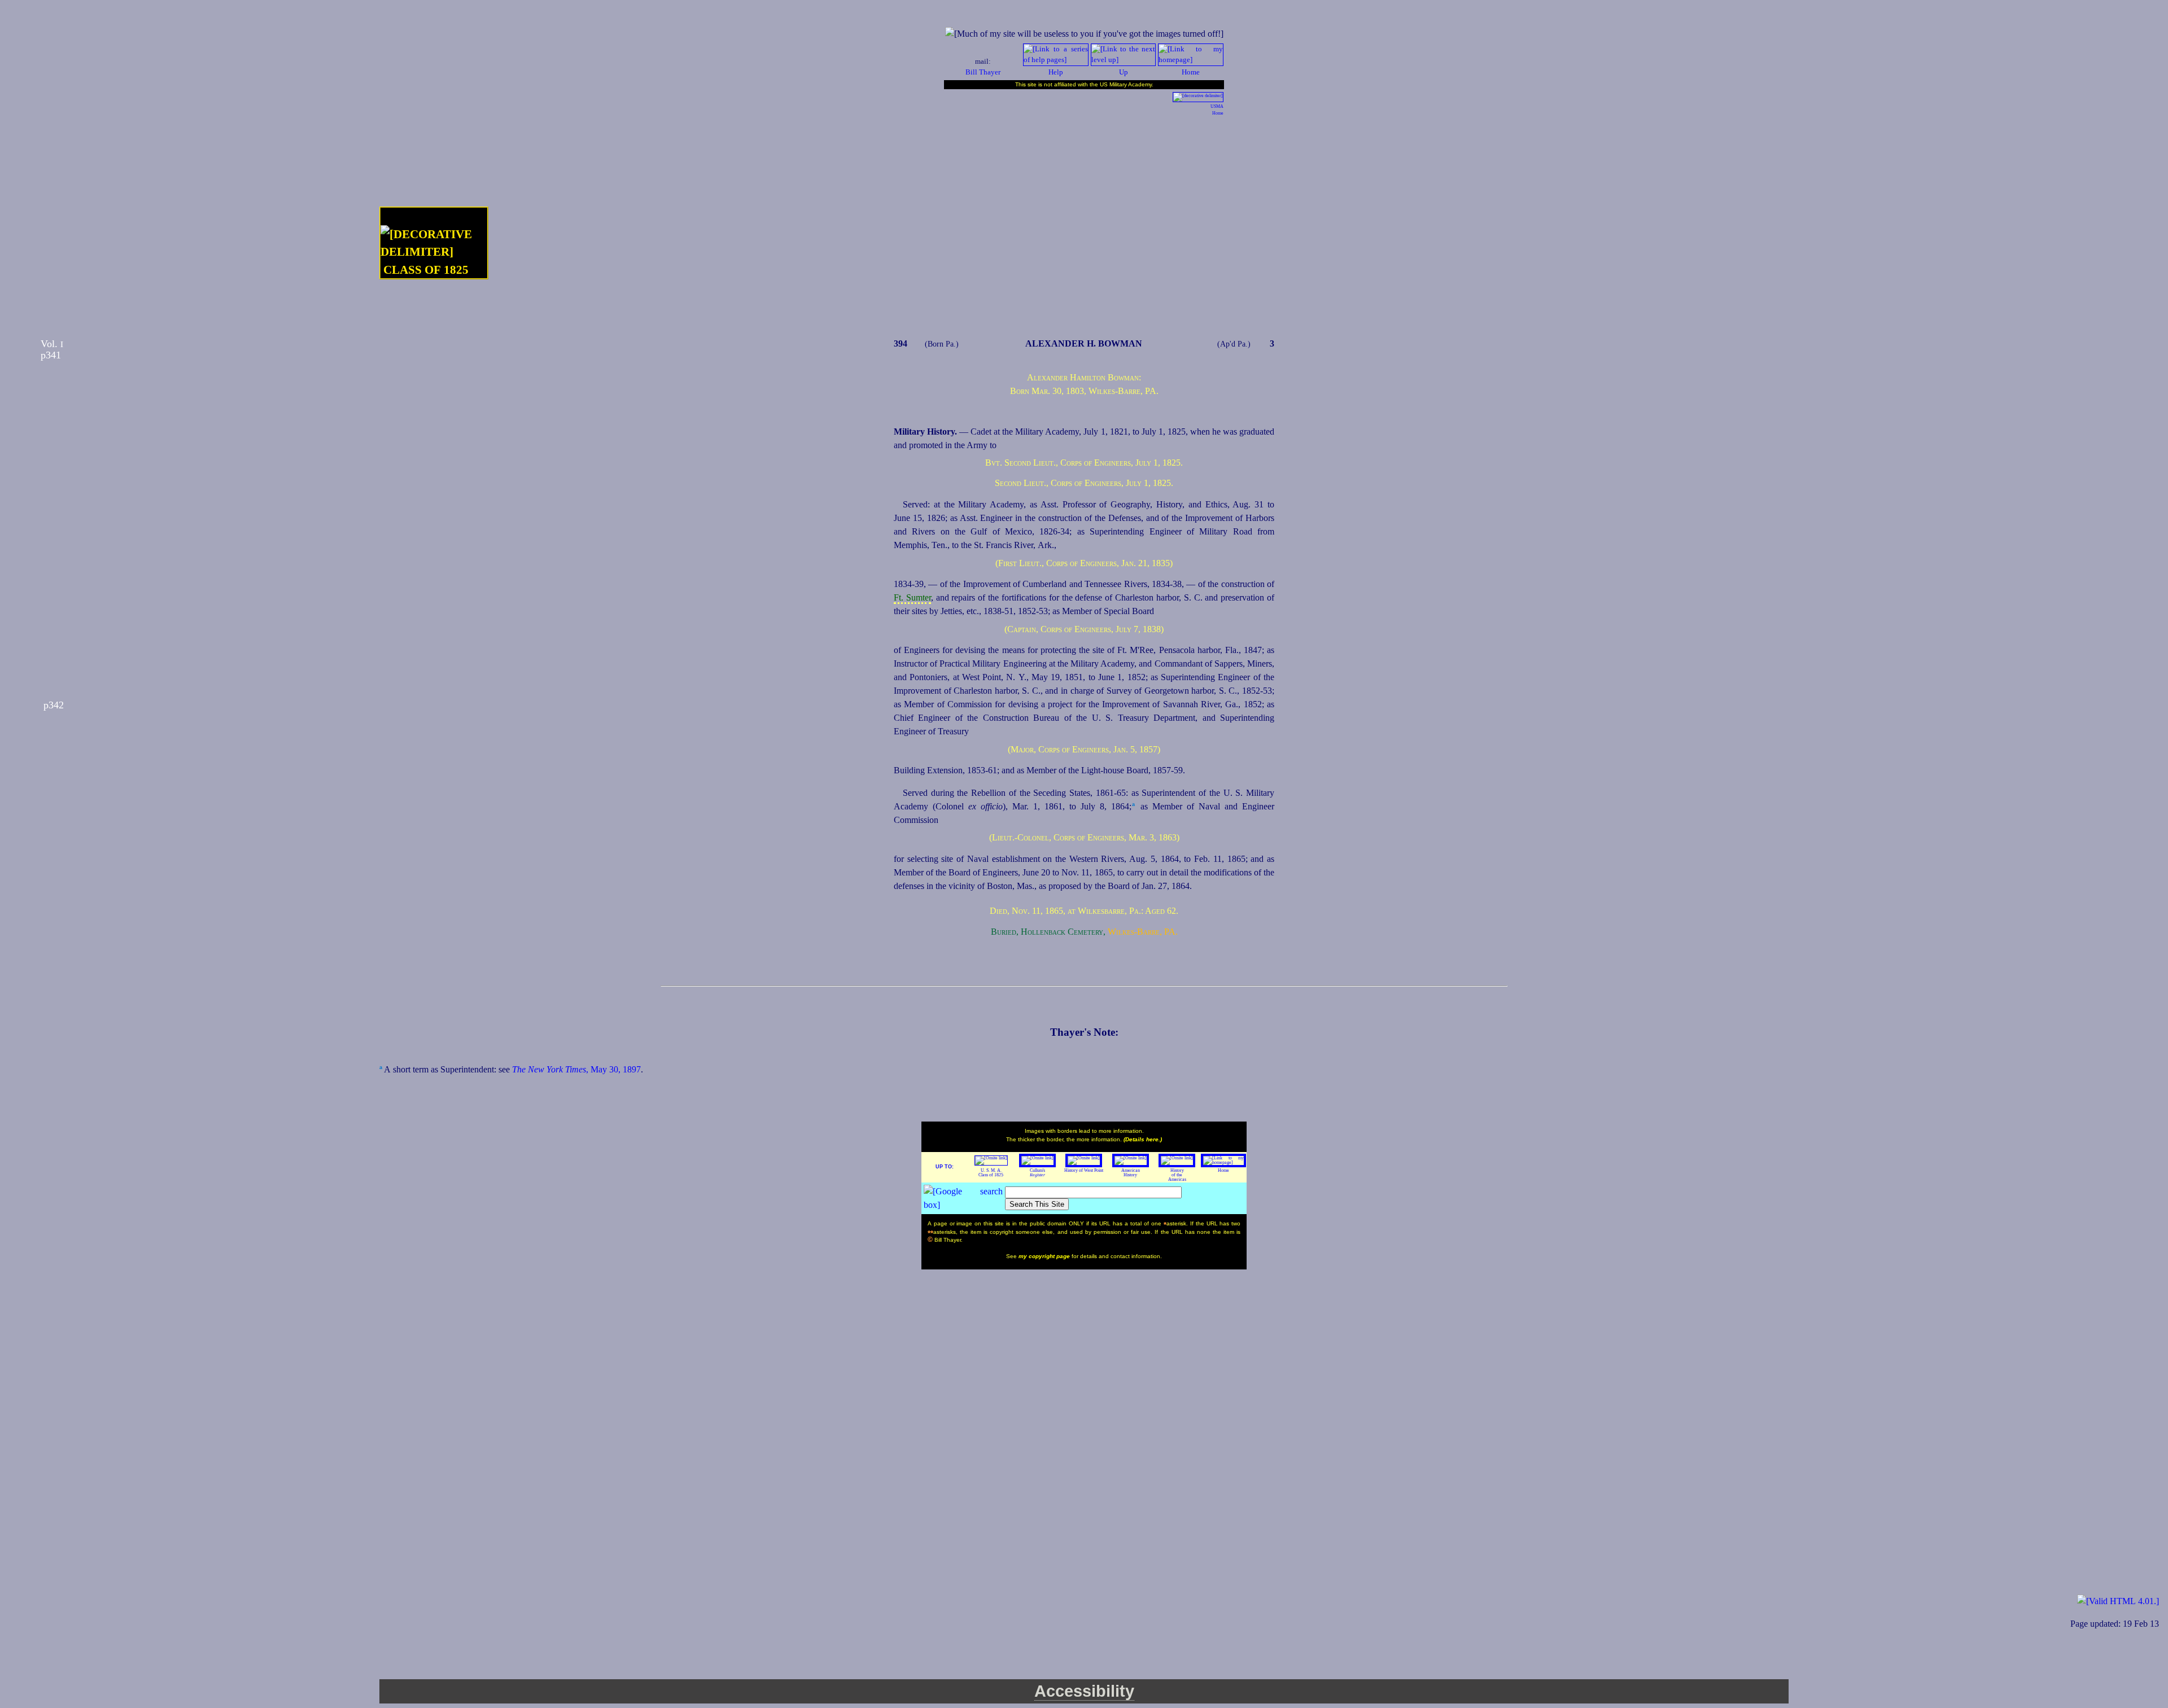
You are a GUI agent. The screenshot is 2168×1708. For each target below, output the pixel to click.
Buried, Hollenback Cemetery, (1048, 932)
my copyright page (1045, 1256)
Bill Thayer (983, 72)
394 (901, 343)
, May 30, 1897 (576, 1069)
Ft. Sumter (912, 597)
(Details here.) (1143, 1139)
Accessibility (1084, 1691)
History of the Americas (1177, 1175)
